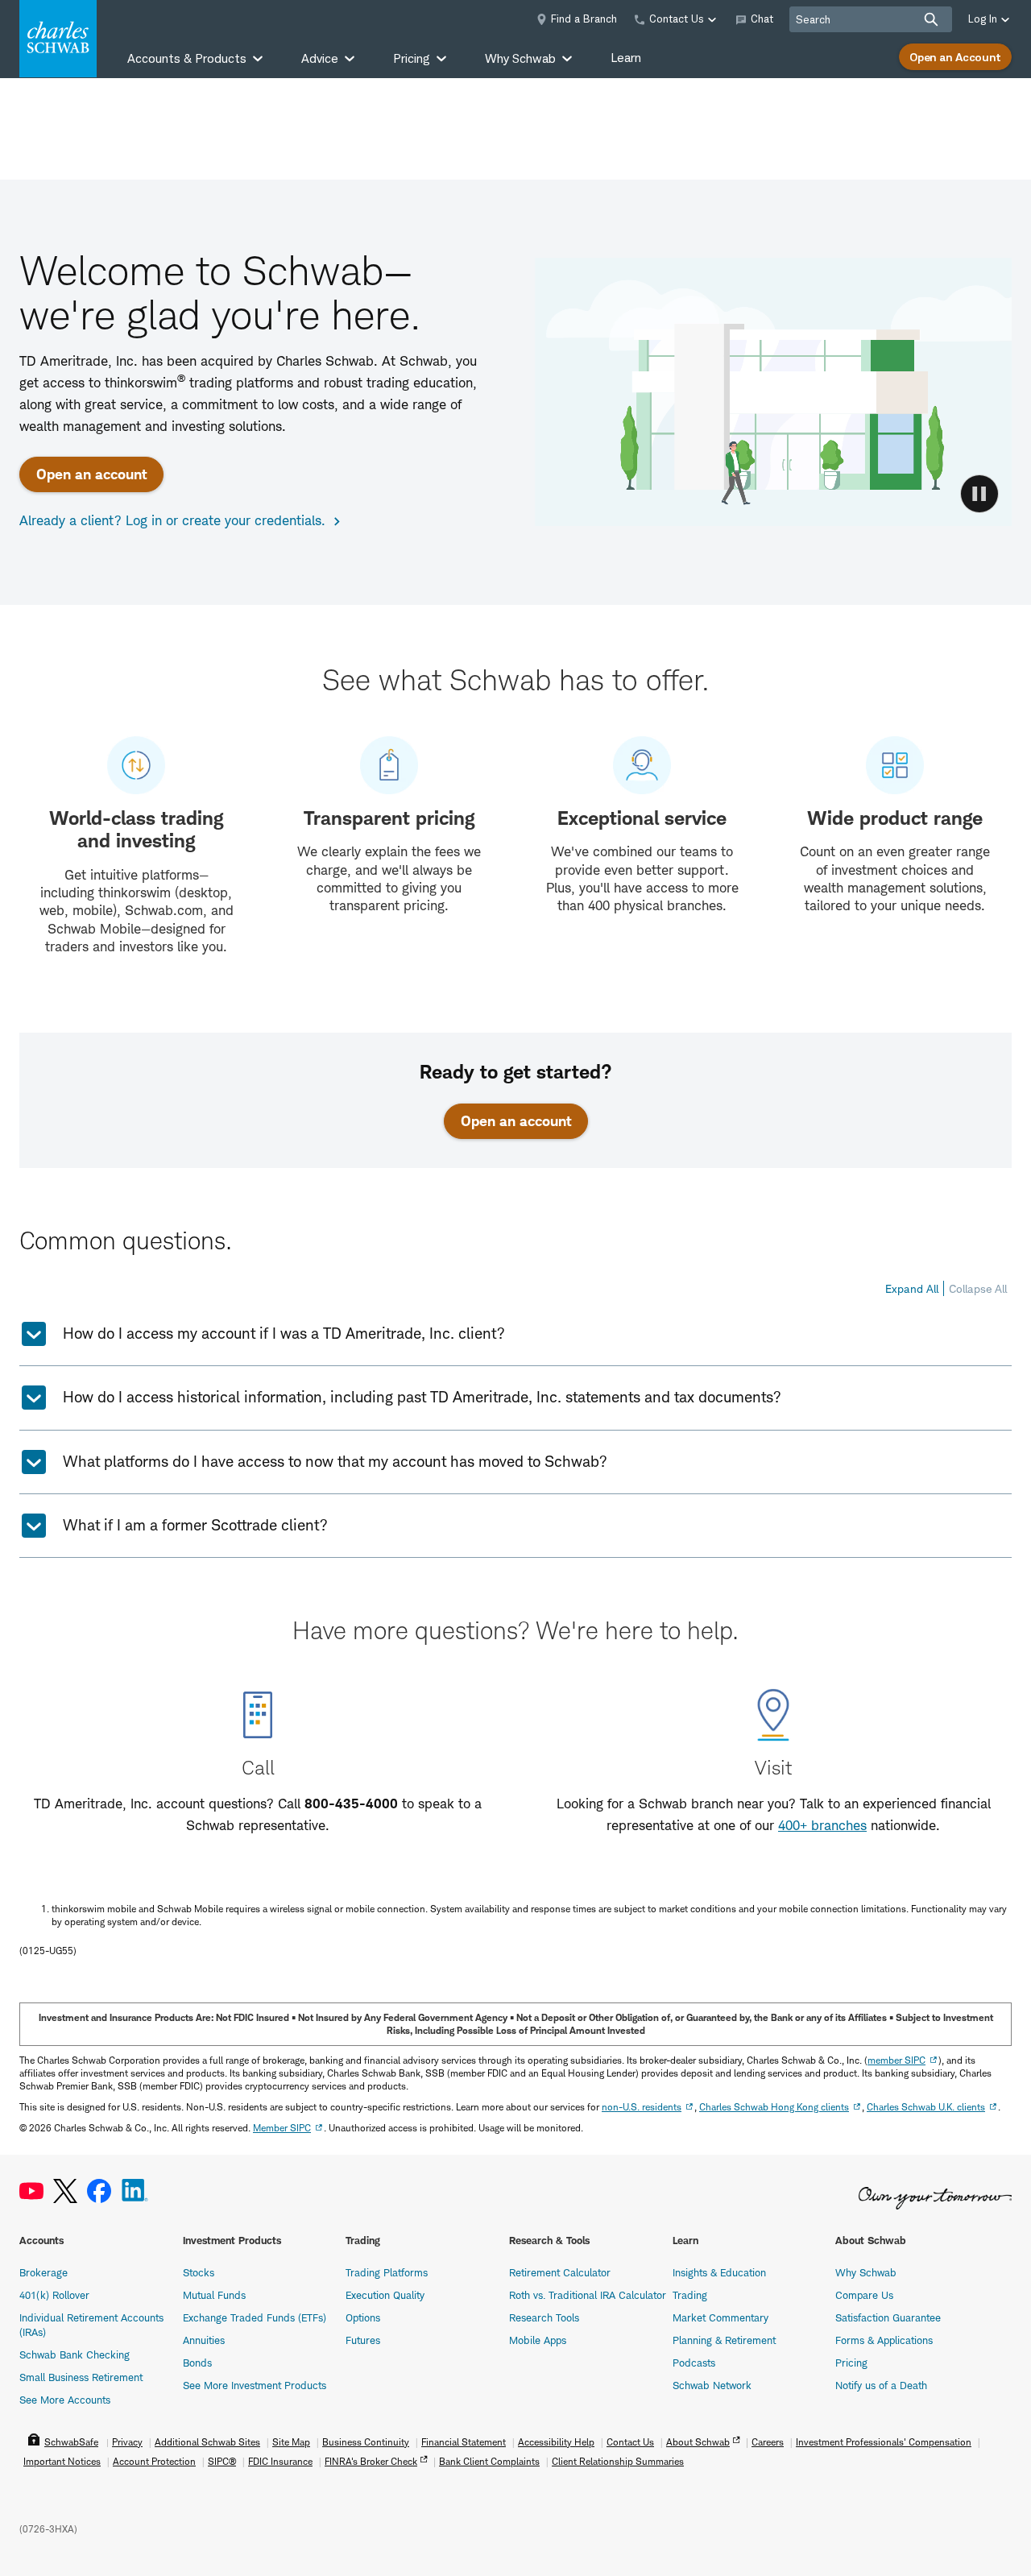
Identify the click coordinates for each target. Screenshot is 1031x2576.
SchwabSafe (71, 2442)
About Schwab (698, 2442)
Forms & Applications (884, 2340)
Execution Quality (385, 2295)
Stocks (199, 2272)
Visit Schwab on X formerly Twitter (65, 2191)
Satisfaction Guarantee (888, 2317)
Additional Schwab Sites (207, 2442)
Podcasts (694, 2363)
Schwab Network (712, 2385)
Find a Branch (584, 19)
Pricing (851, 2363)
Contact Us (630, 2442)
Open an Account (955, 57)
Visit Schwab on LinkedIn (135, 2191)
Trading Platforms (387, 2272)
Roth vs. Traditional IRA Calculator (588, 2295)
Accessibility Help (556, 2442)
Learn (626, 58)
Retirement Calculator (560, 2272)
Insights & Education (719, 2272)
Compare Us (864, 2295)
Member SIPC (282, 2128)
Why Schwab (866, 2272)
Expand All (912, 1288)
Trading (690, 2295)
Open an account (91, 474)
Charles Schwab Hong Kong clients (774, 2107)
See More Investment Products (255, 2385)
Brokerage (43, 2272)
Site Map (291, 2442)
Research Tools (544, 2317)
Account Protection (154, 2461)
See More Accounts (65, 2400)
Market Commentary (720, 2317)
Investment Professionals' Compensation (884, 2442)
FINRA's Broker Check (371, 2461)
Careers (768, 2442)
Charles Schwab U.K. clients (926, 2107)
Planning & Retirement (724, 2340)
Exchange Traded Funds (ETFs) (255, 2317)
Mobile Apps (538, 2340)
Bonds (197, 2363)
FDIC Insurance (280, 2461)
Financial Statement (464, 2442)
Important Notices (62, 2461)
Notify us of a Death (881, 2385)
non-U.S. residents (642, 2107)
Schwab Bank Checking (75, 2354)
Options (363, 2317)
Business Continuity (366, 2442)
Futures (363, 2340)
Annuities (204, 2340)
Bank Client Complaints (489, 2461)
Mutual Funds (214, 2295)
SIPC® (222, 2461)
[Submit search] (931, 19)
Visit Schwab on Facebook (99, 2191)
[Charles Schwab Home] (58, 39)
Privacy (127, 2442)
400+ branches (822, 1825)
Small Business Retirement (81, 2377)
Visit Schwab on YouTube (31, 2191)
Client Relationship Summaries (618, 2461)
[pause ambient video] (979, 494)
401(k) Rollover (54, 2295)
